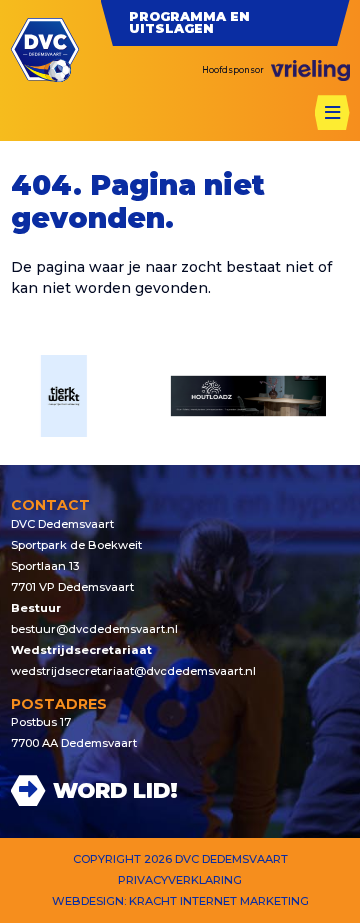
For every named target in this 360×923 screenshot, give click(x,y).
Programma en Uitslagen (189, 23)
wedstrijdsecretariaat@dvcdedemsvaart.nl (133, 671)
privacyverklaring (180, 880)
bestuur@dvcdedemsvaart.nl (94, 629)
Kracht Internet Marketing (219, 901)
